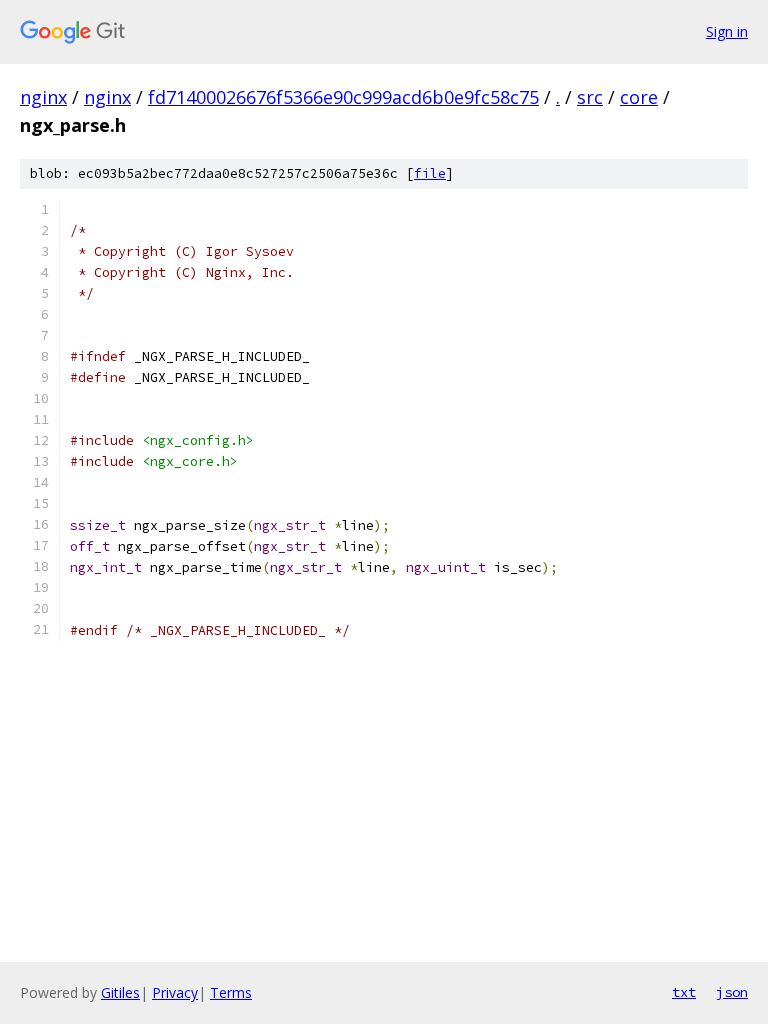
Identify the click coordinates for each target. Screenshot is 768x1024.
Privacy (175, 992)
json (732, 992)
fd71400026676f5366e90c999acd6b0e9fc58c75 (343, 97)
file (430, 173)
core (639, 97)
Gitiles (120, 992)
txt (684, 992)
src (590, 97)
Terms (231, 992)
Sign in (727, 31)
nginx (43, 97)
